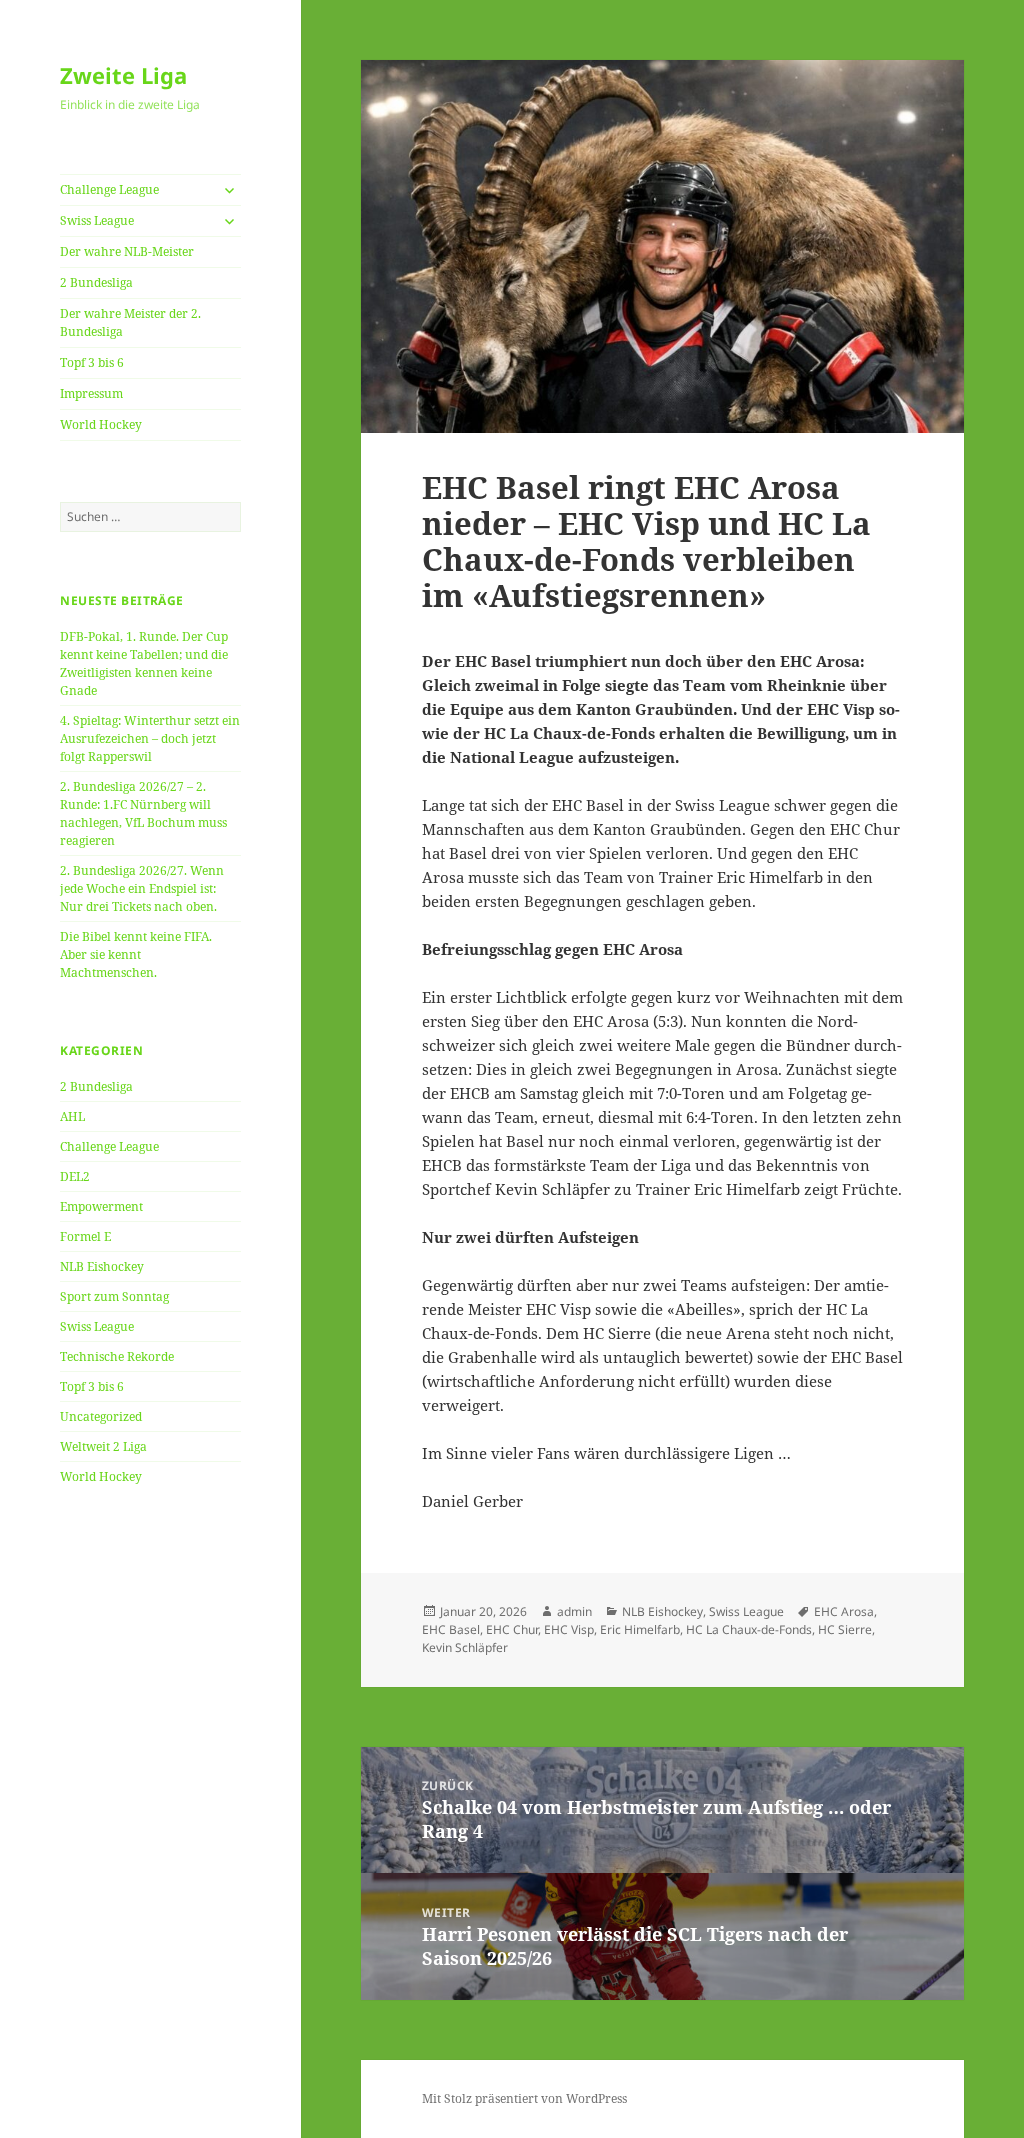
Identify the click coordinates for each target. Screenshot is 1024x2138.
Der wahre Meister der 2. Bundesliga (130, 322)
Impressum (91, 393)
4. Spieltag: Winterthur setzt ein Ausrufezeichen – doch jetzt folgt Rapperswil (150, 738)
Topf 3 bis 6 (92, 362)
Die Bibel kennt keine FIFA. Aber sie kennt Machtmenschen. (136, 954)
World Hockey (101, 424)
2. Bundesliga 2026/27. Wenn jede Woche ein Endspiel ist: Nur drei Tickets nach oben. (142, 888)
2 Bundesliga (96, 282)
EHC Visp (569, 1629)
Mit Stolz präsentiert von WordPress (524, 2098)
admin (574, 1611)
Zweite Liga (123, 75)
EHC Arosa (844, 1611)
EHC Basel (451, 1629)
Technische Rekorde (117, 1356)
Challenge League (109, 189)
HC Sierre (845, 1629)
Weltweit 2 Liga (103, 1446)
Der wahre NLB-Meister (127, 251)
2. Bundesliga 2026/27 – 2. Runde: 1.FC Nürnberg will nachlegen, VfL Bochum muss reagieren (143, 813)
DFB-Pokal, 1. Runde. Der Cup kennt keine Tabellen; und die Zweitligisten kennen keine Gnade (144, 663)
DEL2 (75, 1176)
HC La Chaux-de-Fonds (749, 1629)
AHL (72, 1116)
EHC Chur (512, 1629)
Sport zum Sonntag (114, 1296)
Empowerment (101, 1206)
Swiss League (97, 220)
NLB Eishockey (102, 1266)
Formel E (85, 1236)
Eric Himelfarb (640, 1629)
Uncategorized (101, 1416)
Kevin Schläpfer (465, 1647)
